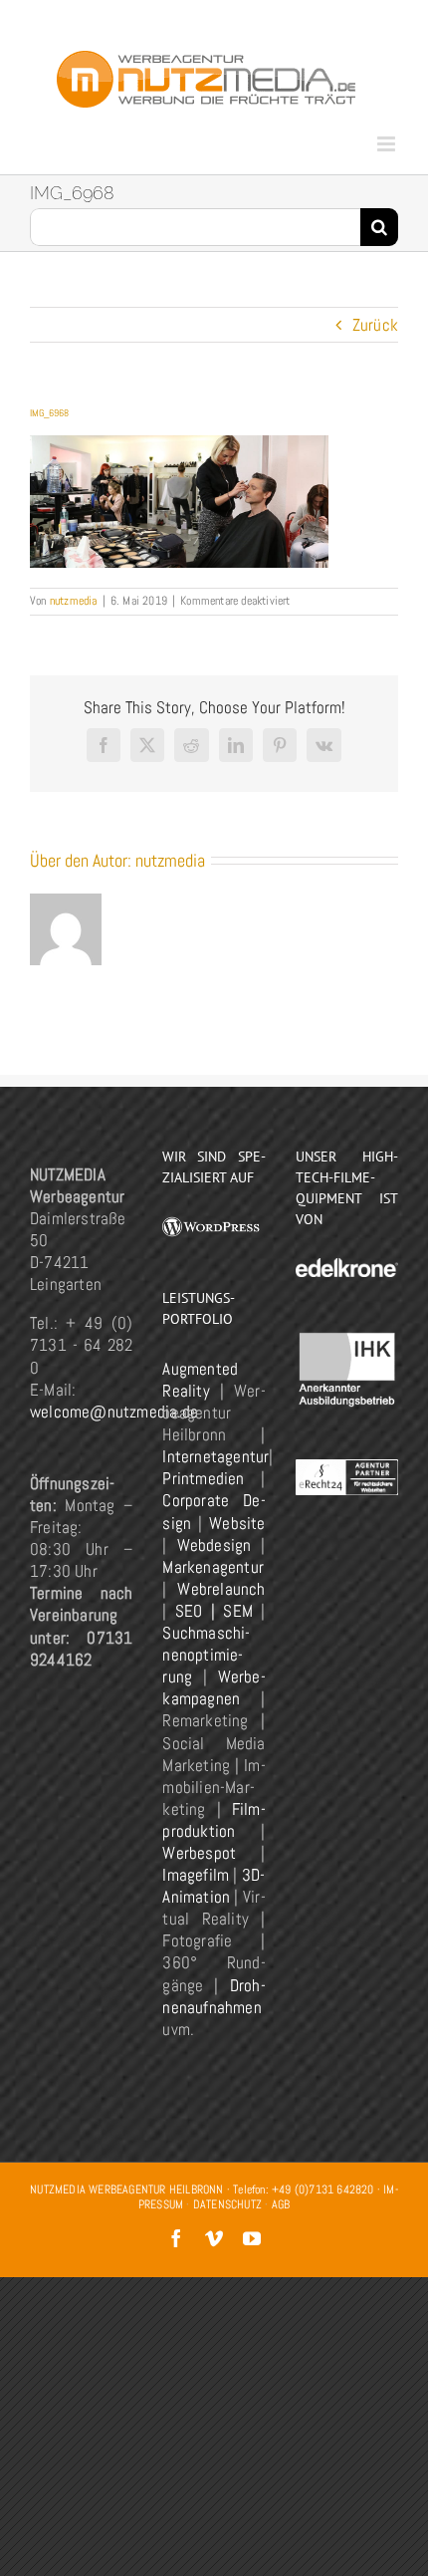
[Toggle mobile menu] (388, 144)
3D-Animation (214, 1886)
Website (237, 1523)
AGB (281, 2204)
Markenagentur (213, 1567)
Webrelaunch (221, 1589)
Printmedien (203, 1478)
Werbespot (199, 1853)
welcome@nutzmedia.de (114, 1412)
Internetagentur (215, 1456)
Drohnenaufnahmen (214, 1996)
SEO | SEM (214, 1611)
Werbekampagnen (214, 1687)
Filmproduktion (214, 1820)
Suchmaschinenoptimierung (206, 1655)
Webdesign (214, 1545)
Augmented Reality (200, 1380)
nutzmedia (74, 601)
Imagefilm (196, 1875)
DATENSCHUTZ (227, 2204)
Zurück (375, 325)
